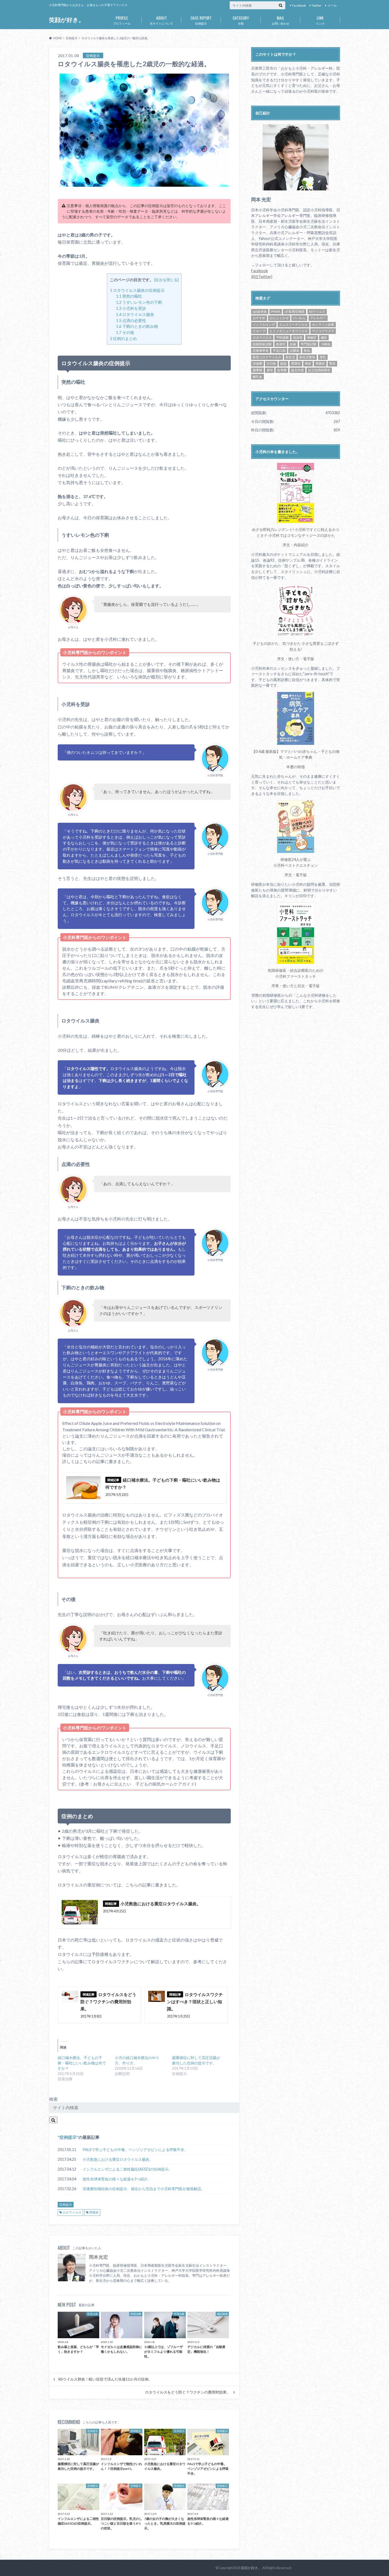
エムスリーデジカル (293, 325)
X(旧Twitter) (262, 277)
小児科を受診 (131, 308)
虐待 (270, 370)
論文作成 (297, 370)
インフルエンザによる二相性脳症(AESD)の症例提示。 (127, 2169)
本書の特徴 (296, 767)
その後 (125, 332)
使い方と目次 (294, 986)
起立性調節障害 (319, 370)
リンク (320, 20)
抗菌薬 (295, 350)
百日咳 (271, 363)
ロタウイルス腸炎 (135, 314)
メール (332, 5)
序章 (275, 986)
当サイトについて (161, 20)
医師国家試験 (262, 344)
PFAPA (276, 312)
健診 (324, 337)
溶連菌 (257, 363)
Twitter (316, 5)
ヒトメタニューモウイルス (289, 331)
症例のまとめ (123, 338)
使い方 (294, 659)
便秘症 (312, 337)
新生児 (290, 357)
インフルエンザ (264, 325)
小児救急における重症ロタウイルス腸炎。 (118, 2159)
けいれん (299, 318)
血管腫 (282, 370)
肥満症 (296, 363)
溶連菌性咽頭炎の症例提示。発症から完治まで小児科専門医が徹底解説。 (144, 2189)
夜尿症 (281, 344)
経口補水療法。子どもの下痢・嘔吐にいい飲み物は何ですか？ (82, 2063)
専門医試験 (309, 344)
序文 (286, 545)
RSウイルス (317, 312)
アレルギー (318, 318)
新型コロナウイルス (267, 357)
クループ (259, 331)
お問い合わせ (281, 20)
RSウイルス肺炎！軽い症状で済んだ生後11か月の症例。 (105, 2379)
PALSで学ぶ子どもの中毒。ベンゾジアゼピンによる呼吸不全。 (135, 2150)
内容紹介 (301, 545)
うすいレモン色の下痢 (139, 302)
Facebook (299, 5)
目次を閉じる (166, 280)
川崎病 (325, 344)
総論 (283, 363)
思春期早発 (261, 350)
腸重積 (257, 370)
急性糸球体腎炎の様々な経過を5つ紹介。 (117, 2179)
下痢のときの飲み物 (137, 326)
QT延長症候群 (295, 312)
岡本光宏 (98, 2257)
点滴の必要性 (131, 320)
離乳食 (257, 377)
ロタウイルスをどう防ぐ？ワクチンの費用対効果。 (188, 2392)
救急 (307, 350)
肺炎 (308, 363)
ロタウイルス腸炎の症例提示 (137, 290)
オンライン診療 (323, 325)
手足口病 (279, 350)
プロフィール (122, 20)
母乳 (323, 357)
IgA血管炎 (260, 312)
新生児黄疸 (307, 357)
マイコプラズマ (323, 331)
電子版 (309, 659)
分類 (241, 20)
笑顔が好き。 (67, 20)
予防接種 (282, 337)
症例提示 (201, 20)
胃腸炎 (94, 2212)
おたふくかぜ (279, 318)
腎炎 (332, 363)
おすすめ (259, 318)
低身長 (298, 337)
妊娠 (293, 344)
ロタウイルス (72, 2212)
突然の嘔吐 (129, 296)
